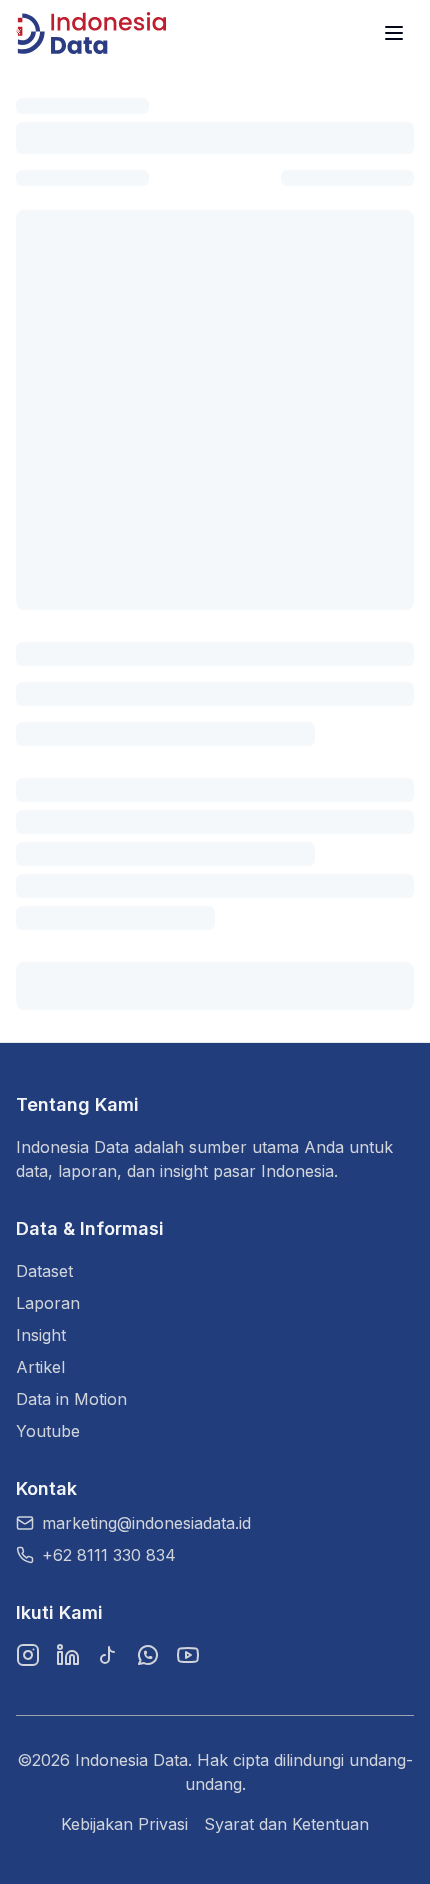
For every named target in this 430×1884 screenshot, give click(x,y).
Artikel (40, 1367)
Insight (41, 1335)
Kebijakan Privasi (124, 1824)
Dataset (44, 1271)
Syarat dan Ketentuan (286, 1824)
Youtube (48, 1431)
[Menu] (394, 33)
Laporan (48, 1303)
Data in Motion (71, 1399)
